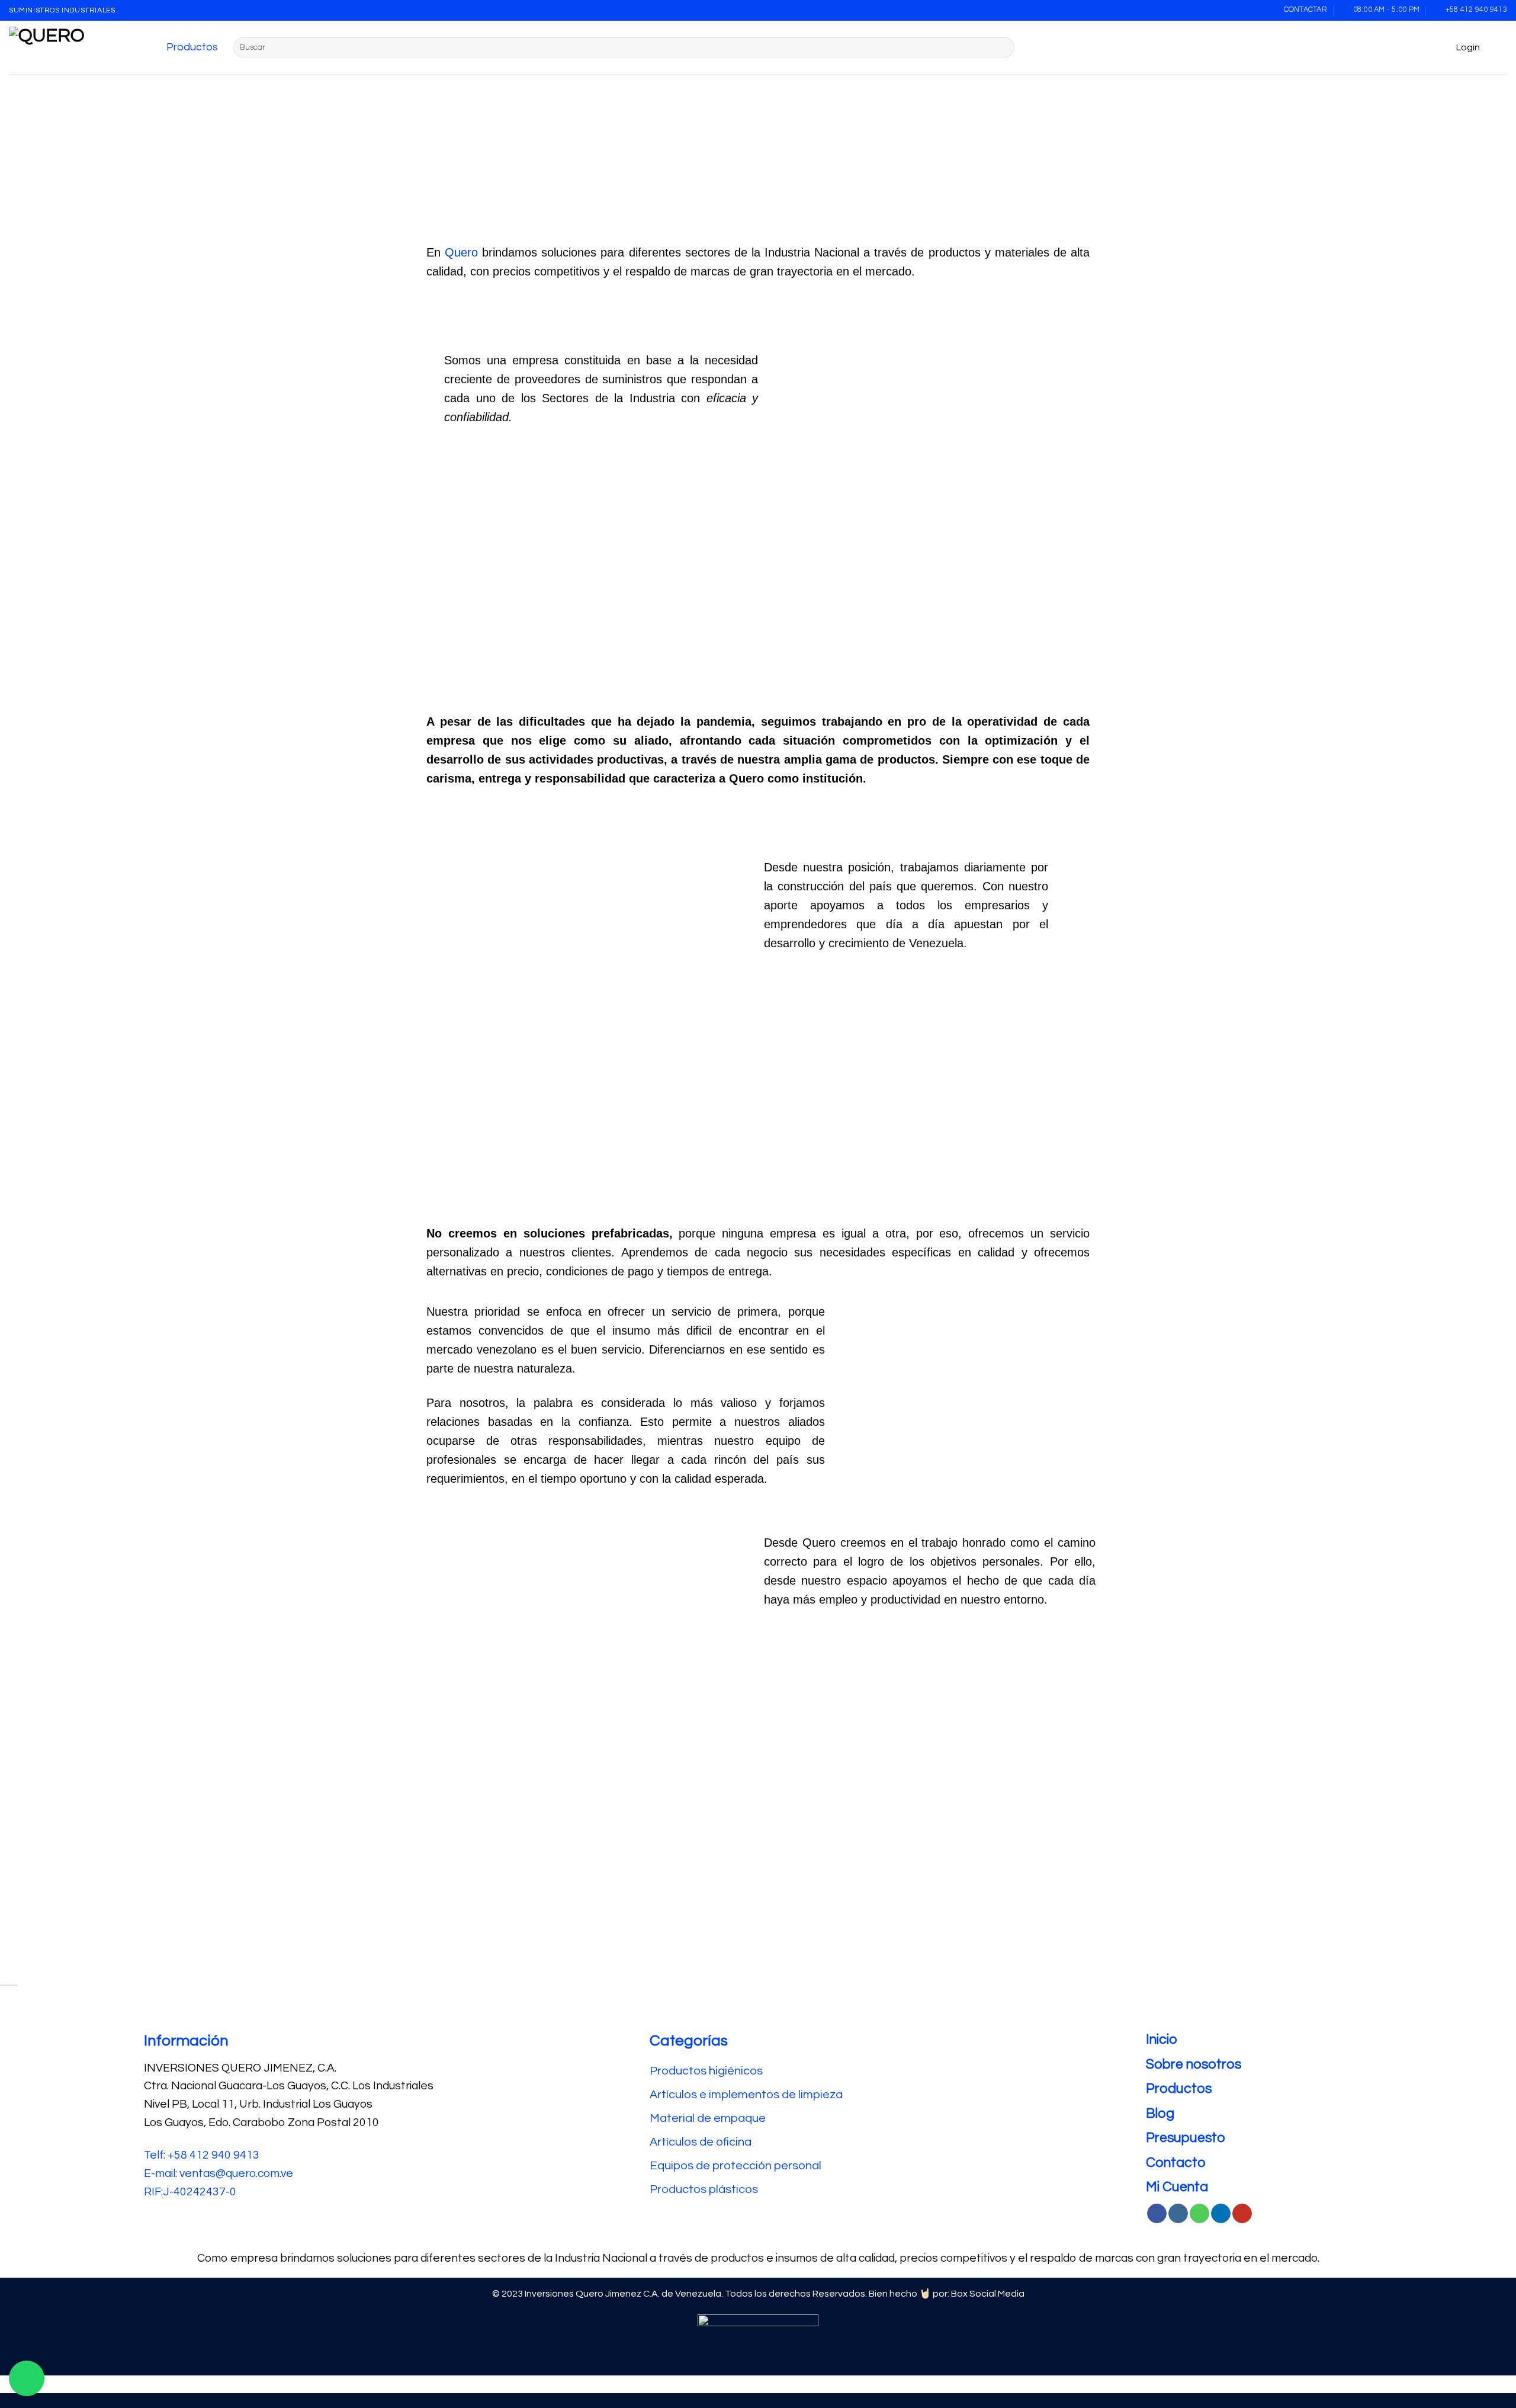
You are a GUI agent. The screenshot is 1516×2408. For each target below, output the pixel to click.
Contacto (1176, 2163)
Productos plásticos (704, 2189)
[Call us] (1199, 2214)
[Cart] (1501, 47)
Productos (192, 47)
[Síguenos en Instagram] (1178, 2214)
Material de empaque (708, 2118)
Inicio (1162, 2040)
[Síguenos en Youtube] (1242, 2214)
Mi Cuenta (1177, 2187)
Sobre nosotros (1194, 2064)
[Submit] (1003, 47)
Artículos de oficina (701, 2142)
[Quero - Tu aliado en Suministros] (68, 47)
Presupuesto (1186, 2138)
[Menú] (154, 47)
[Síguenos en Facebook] (1157, 2214)
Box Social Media (988, 2294)
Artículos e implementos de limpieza (746, 2095)
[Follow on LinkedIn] (1221, 2214)
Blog (1160, 2114)
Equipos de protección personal (735, 2166)
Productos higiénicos (707, 2071)
